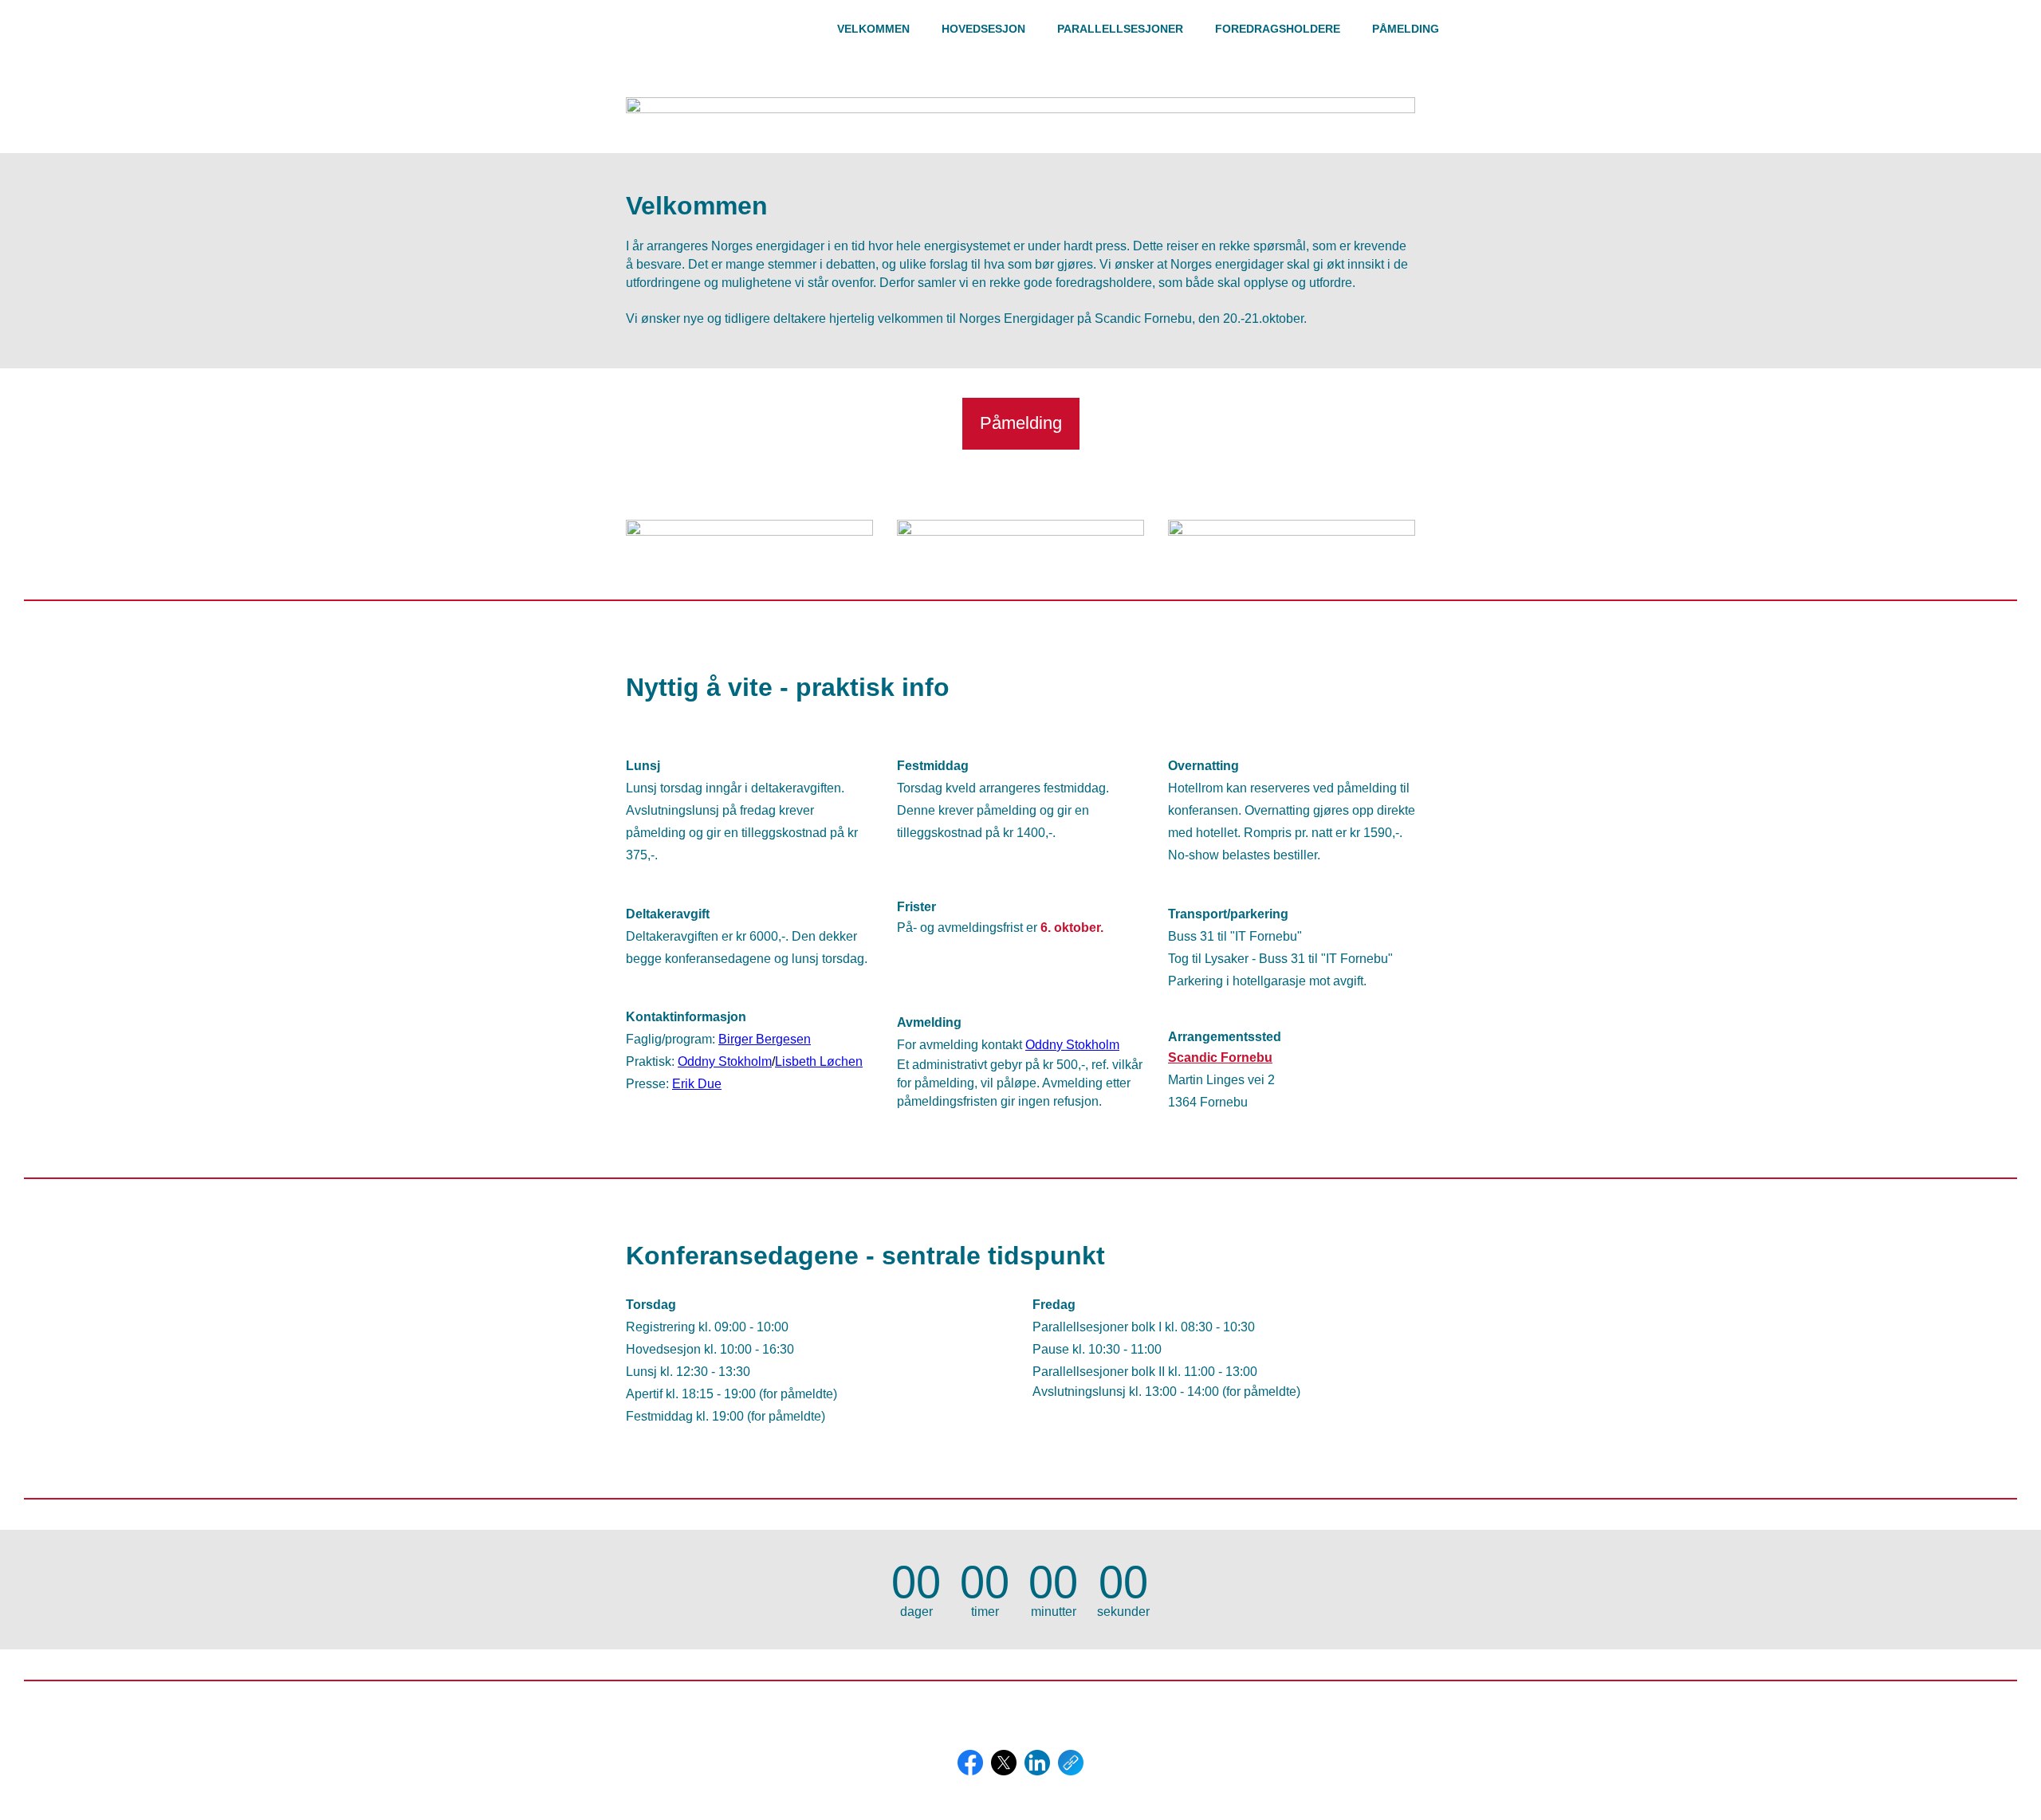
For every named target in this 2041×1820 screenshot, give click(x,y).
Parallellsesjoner (1120, 29)
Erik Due (697, 1084)
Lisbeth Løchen (819, 1061)
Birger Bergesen (765, 1039)
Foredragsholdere (1278, 29)
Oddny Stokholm (725, 1061)
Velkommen (873, 29)
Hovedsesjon (983, 29)
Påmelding (1406, 29)
